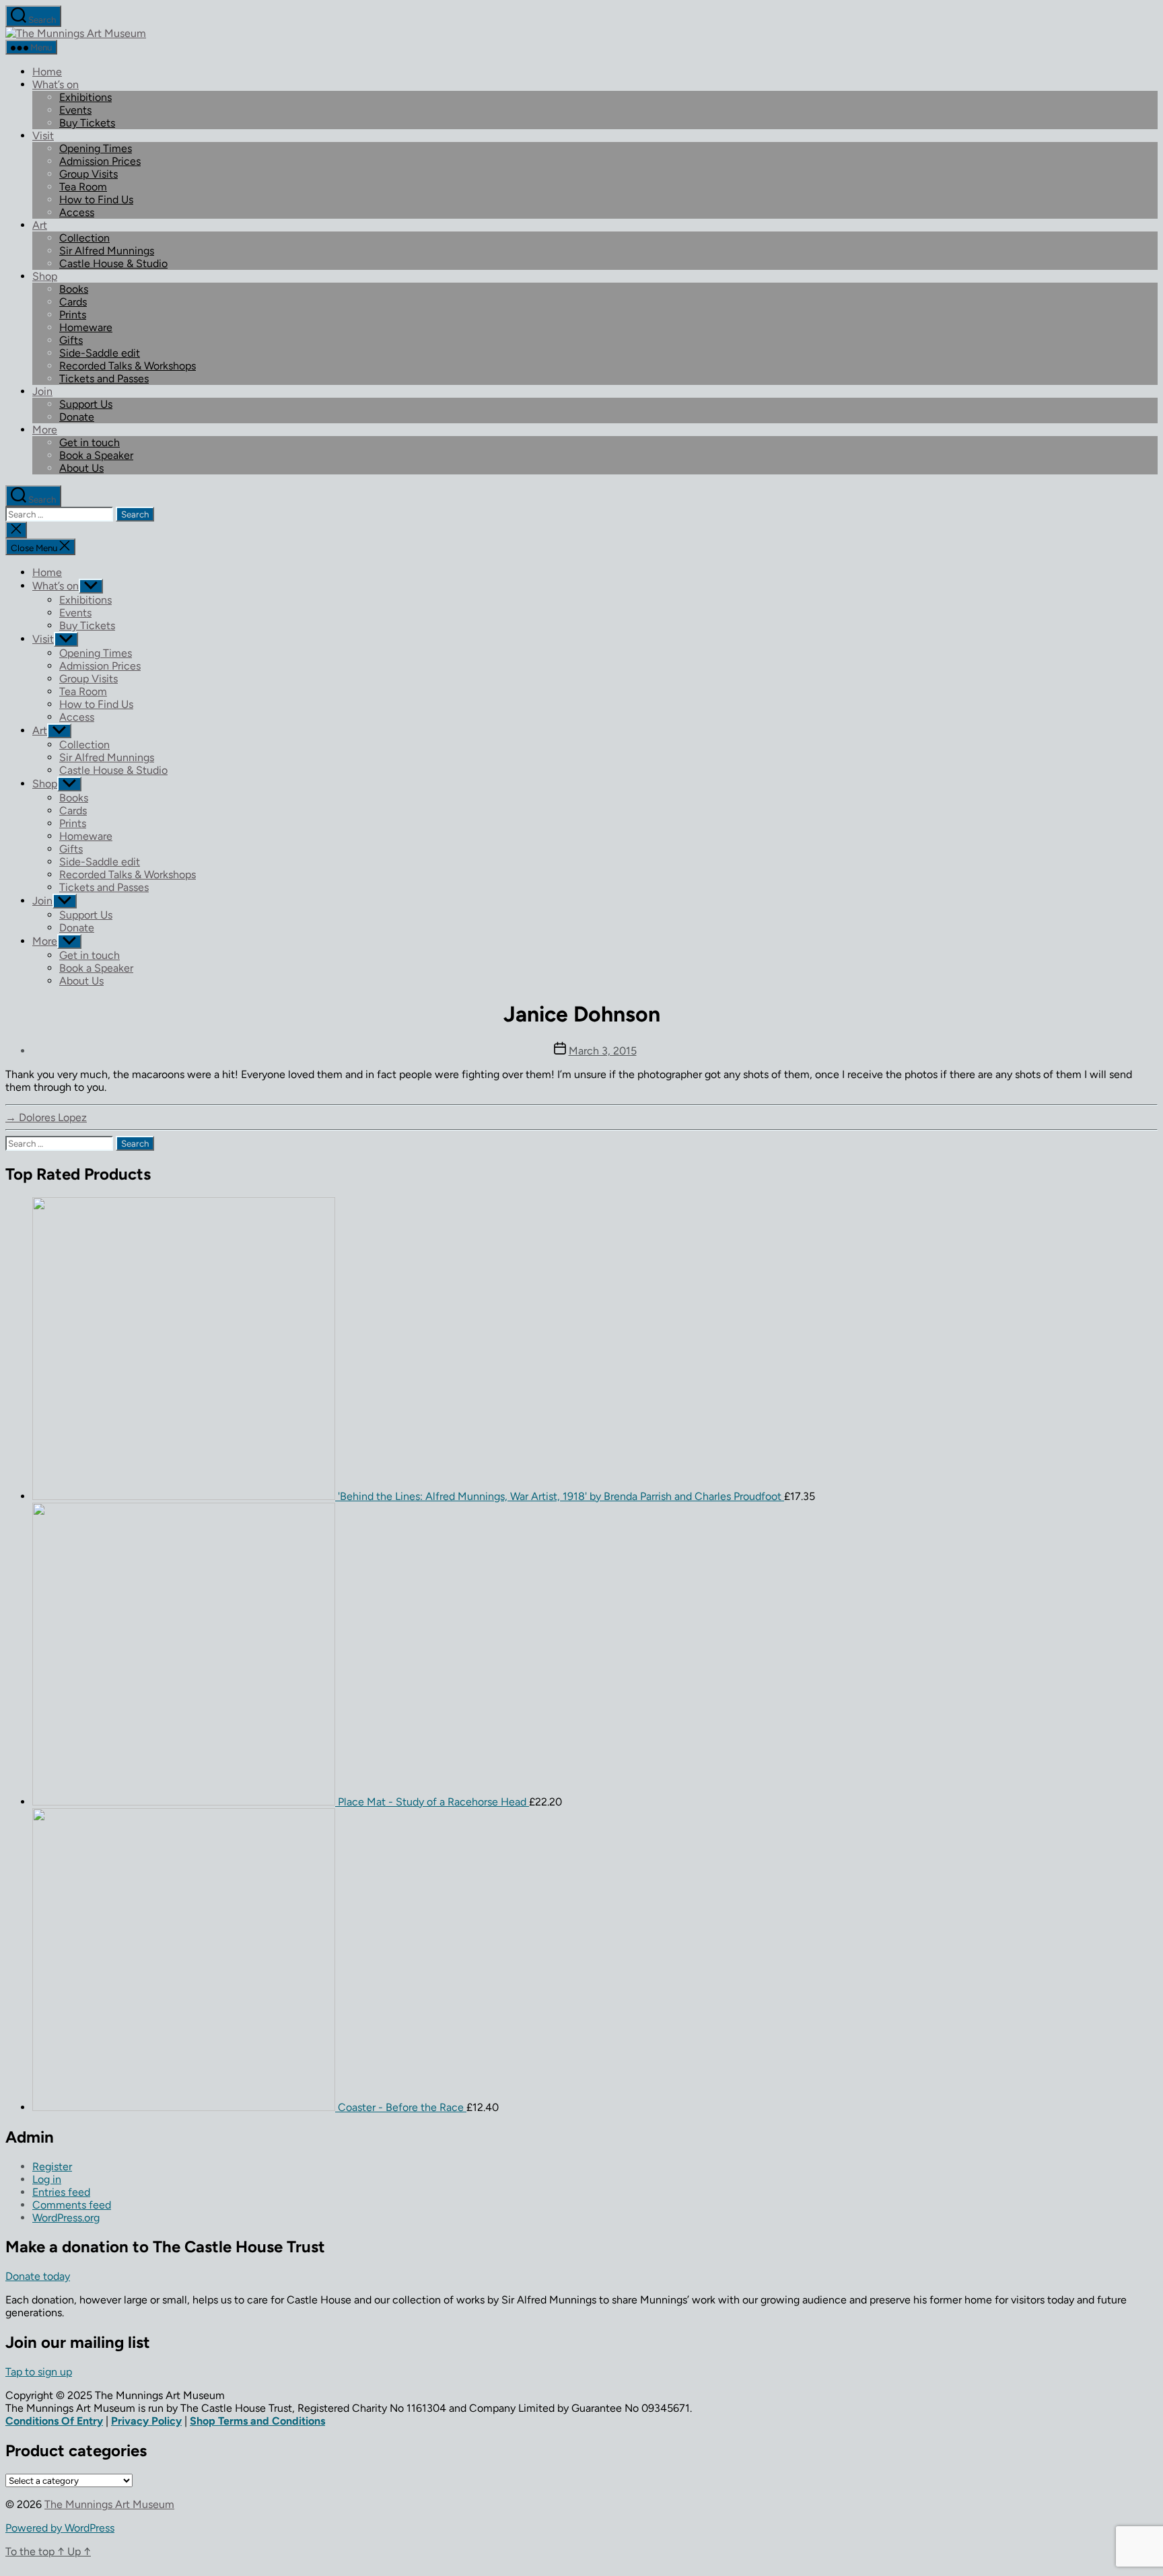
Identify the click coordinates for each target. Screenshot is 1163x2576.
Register (52, 2167)
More (45, 430)
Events (75, 110)
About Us (81, 468)
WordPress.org (66, 2218)
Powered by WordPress (60, 2528)
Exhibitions (85, 97)
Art (40, 225)
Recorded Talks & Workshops (128, 366)
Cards (73, 302)
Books (74, 289)
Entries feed (61, 2192)
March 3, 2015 (603, 1051)
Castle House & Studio (113, 263)
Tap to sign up (39, 2372)
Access (77, 212)
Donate (77, 417)
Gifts (71, 340)
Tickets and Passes (104, 379)
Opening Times (96, 148)
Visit (43, 136)
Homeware (86, 327)
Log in (47, 2179)
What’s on (56, 84)
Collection (84, 238)
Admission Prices (100, 161)
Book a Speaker (96, 455)
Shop (45, 276)
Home (47, 72)
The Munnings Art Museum (109, 2504)
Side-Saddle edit (100, 353)
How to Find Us (96, 200)
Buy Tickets (87, 123)
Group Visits (89, 174)
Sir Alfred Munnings (107, 251)
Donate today (38, 2276)
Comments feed (72, 2205)
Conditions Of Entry (54, 2421)
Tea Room (83, 187)
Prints (73, 315)
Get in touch (90, 442)
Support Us (86, 404)
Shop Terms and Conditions (257, 2421)
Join (42, 391)
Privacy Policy (146, 2421)
